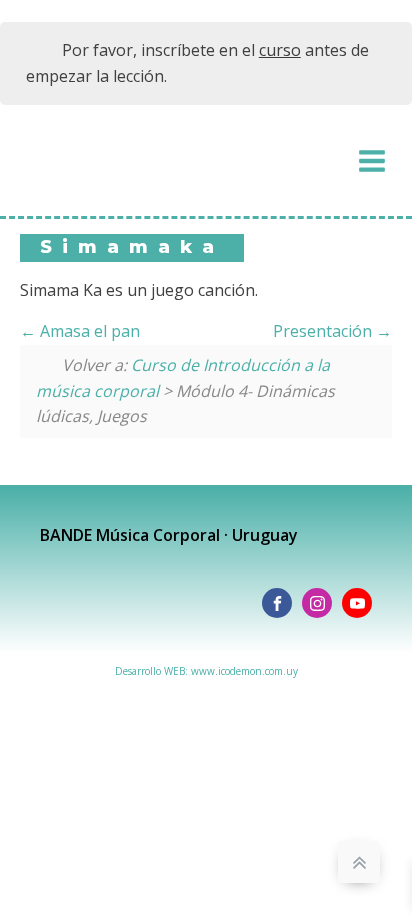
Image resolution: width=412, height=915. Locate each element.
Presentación (324, 331)
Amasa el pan (88, 331)
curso (280, 50)
